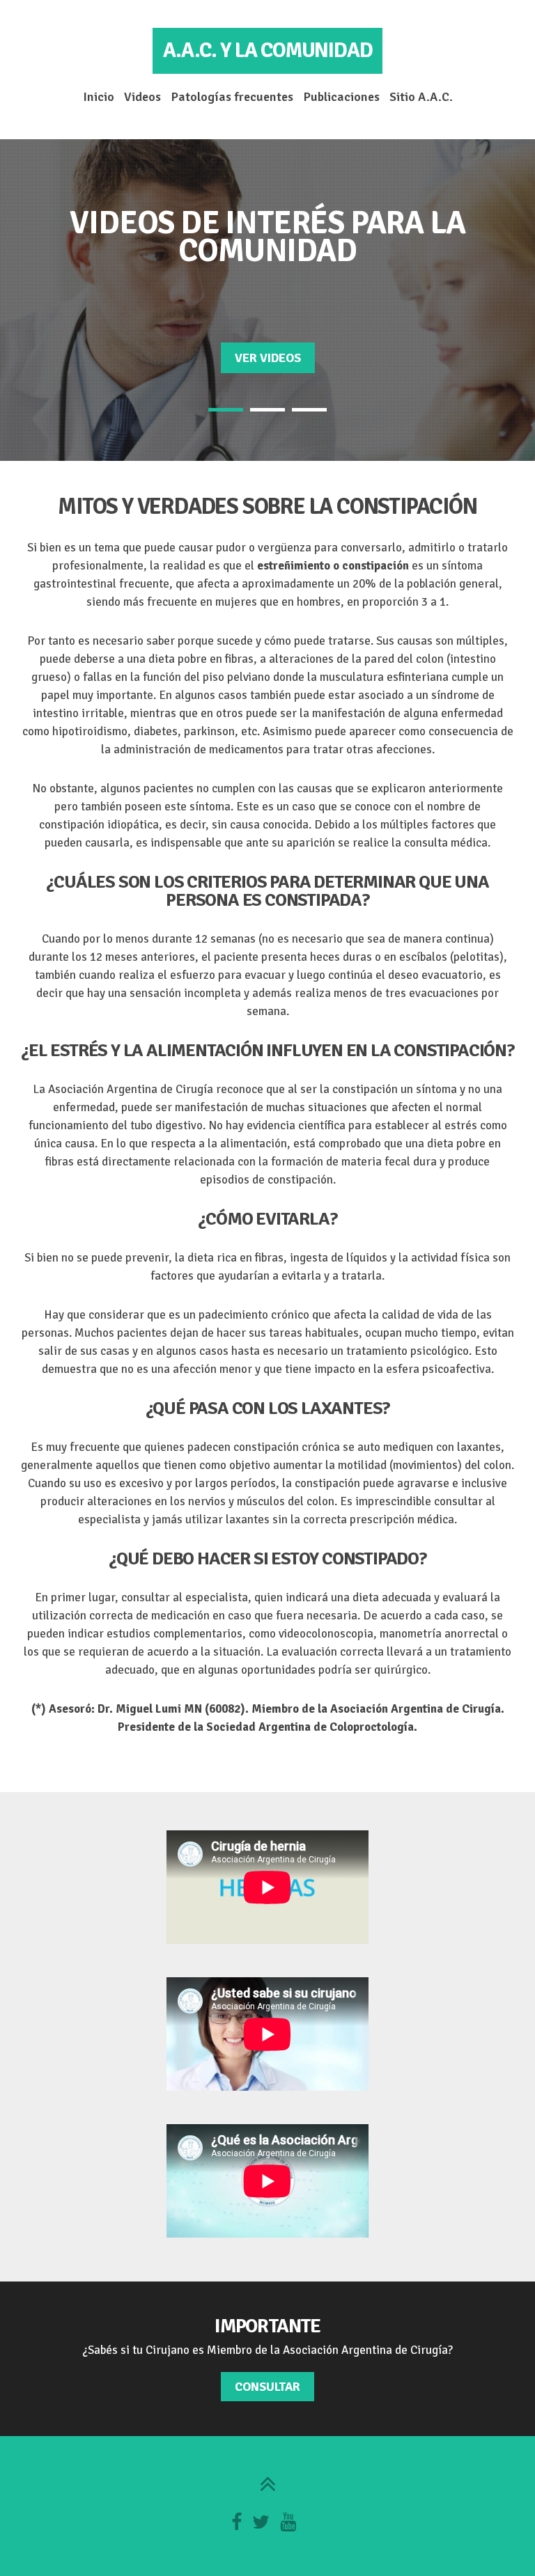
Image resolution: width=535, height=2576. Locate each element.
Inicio (99, 97)
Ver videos (268, 358)
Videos (142, 97)
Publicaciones (341, 97)
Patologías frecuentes (232, 97)
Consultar (267, 2387)
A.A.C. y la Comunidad (268, 50)
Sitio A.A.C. (421, 97)
